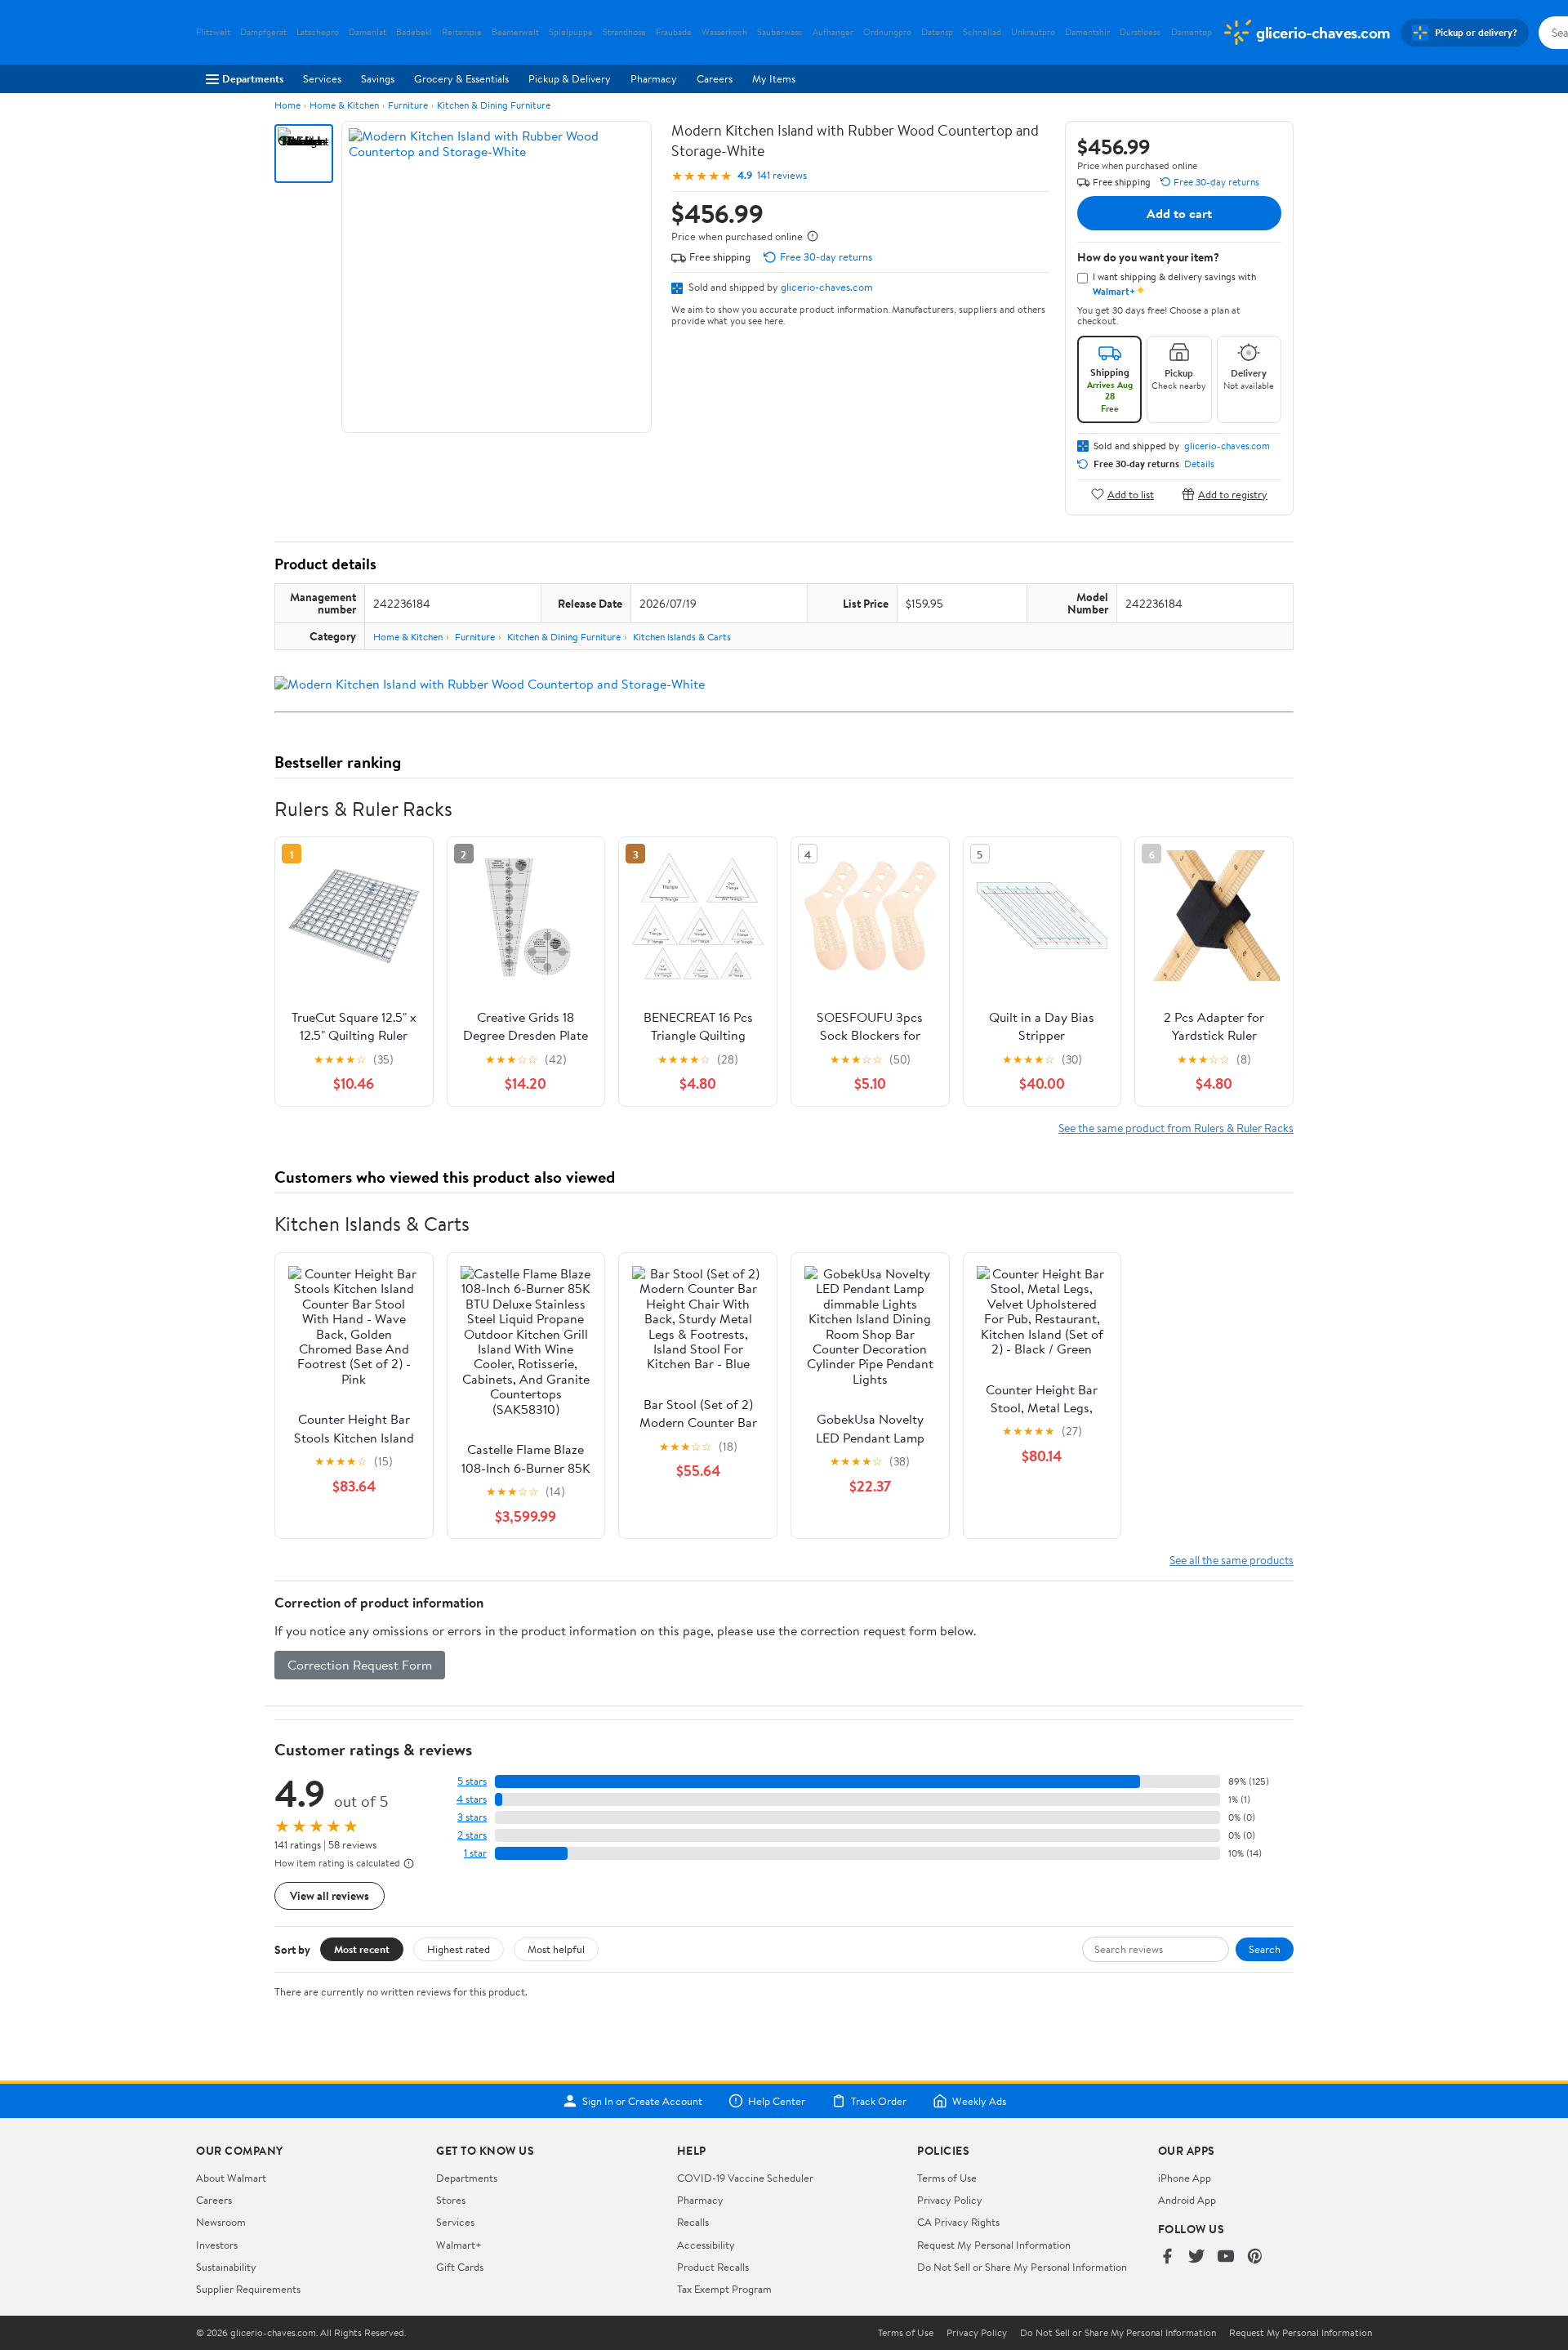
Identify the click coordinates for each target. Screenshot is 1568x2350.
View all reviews (330, 1895)
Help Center (777, 2101)
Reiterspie (462, 32)
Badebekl (414, 32)
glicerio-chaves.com (827, 287)
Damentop (1192, 32)
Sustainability (226, 2267)
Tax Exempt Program (724, 2289)
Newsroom (221, 2222)
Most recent (362, 1949)
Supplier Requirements (248, 2289)
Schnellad (982, 32)
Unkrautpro (1033, 32)
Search (1265, 1949)
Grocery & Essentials (461, 78)
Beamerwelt (515, 32)
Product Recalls (713, 2267)
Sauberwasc (780, 32)
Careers (715, 78)
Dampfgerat (263, 32)
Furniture (408, 105)
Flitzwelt (213, 32)
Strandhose (624, 32)
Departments (253, 78)
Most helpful (556, 1949)
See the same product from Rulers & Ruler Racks (1176, 1128)
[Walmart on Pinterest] (1255, 2257)
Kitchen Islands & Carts (682, 637)
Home (287, 105)
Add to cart (1179, 213)
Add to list (1131, 494)
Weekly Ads (979, 2101)
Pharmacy (654, 78)
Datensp (937, 32)
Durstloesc (1140, 32)
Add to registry (1233, 494)
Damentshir (1087, 32)
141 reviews (782, 175)
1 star (475, 1853)
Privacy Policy (950, 2200)
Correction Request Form (360, 1665)
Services (322, 78)
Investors (217, 2245)
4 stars (472, 1799)
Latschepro (318, 32)
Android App (1187, 2200)
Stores (451, 2200)
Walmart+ (459, 2245)
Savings (378, 78)
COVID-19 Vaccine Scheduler (745, 2178)
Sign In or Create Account (642, 2101)
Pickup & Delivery (570, 78)
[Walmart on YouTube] (1226, 2257)
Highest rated (459, 1949)
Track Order (879, 2101)
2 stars (472, 1835)
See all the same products (1232, 1560)
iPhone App (1185, 2178)
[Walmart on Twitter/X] (1196, 2257)
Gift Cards (460, 2267)
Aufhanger (833, 32)
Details (1199, 464)
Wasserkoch (724, 32)
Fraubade (674, 32)
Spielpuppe (571, 32)
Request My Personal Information (994, 2245)
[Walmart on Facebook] (1167, 2257)
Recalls (693, 2222)
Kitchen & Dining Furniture (494, 105)
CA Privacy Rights (958, 2222)
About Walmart (231, 2178)
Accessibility (706, 2245)
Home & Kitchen (344, 105)
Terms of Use (947, 2178)
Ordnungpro (887, 32)
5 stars (472, 1781)
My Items (774, 78)
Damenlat (367, 32)
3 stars (472, 1817)
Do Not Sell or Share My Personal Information (1022, 2267)
